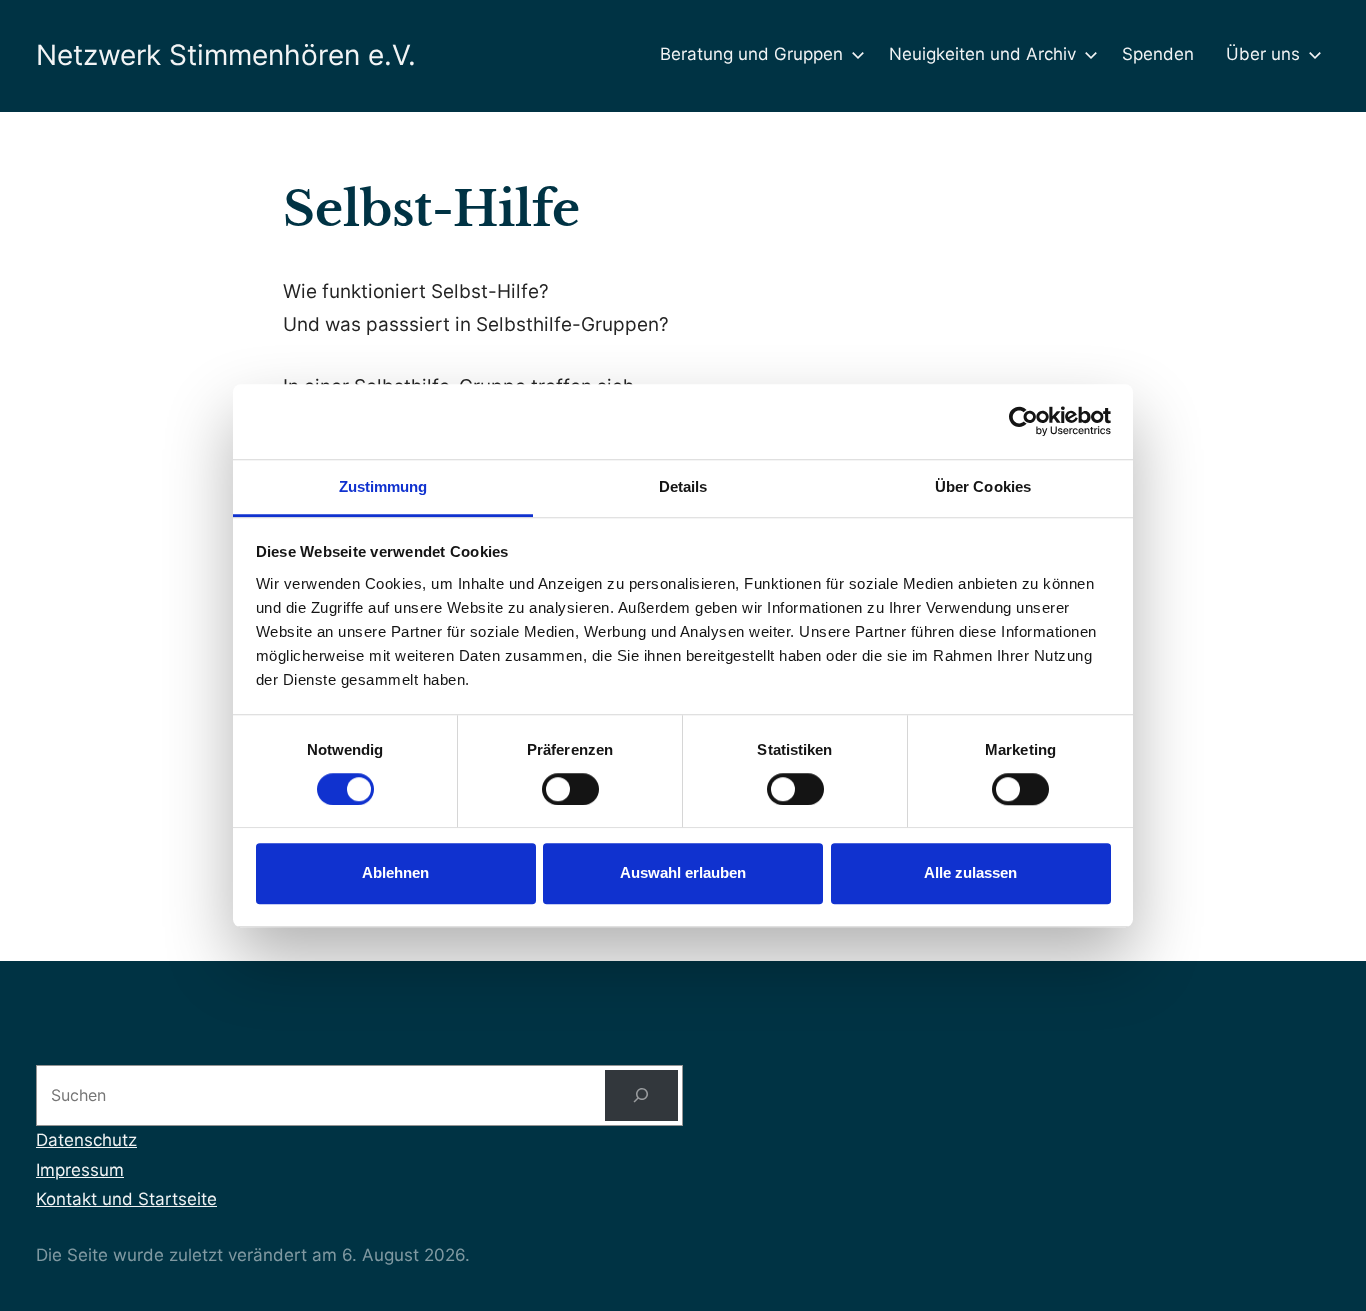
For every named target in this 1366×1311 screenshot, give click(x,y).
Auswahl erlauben (683, 873)
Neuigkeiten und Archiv (982, 54)
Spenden (1158, 54)
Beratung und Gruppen (751, 54)
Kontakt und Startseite (126, 1199)
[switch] (570, 789)
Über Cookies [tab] (983, 486)
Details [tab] (683, 486)
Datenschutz (86, 1140)
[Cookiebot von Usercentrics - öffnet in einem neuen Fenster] (1023, 421)
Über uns (1263, 54)
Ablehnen (395, 873)
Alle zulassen (970, 873)
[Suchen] (641, 1095)
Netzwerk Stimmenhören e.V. (226, 55)
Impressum (80, 1170)
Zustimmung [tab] (383, 486)
